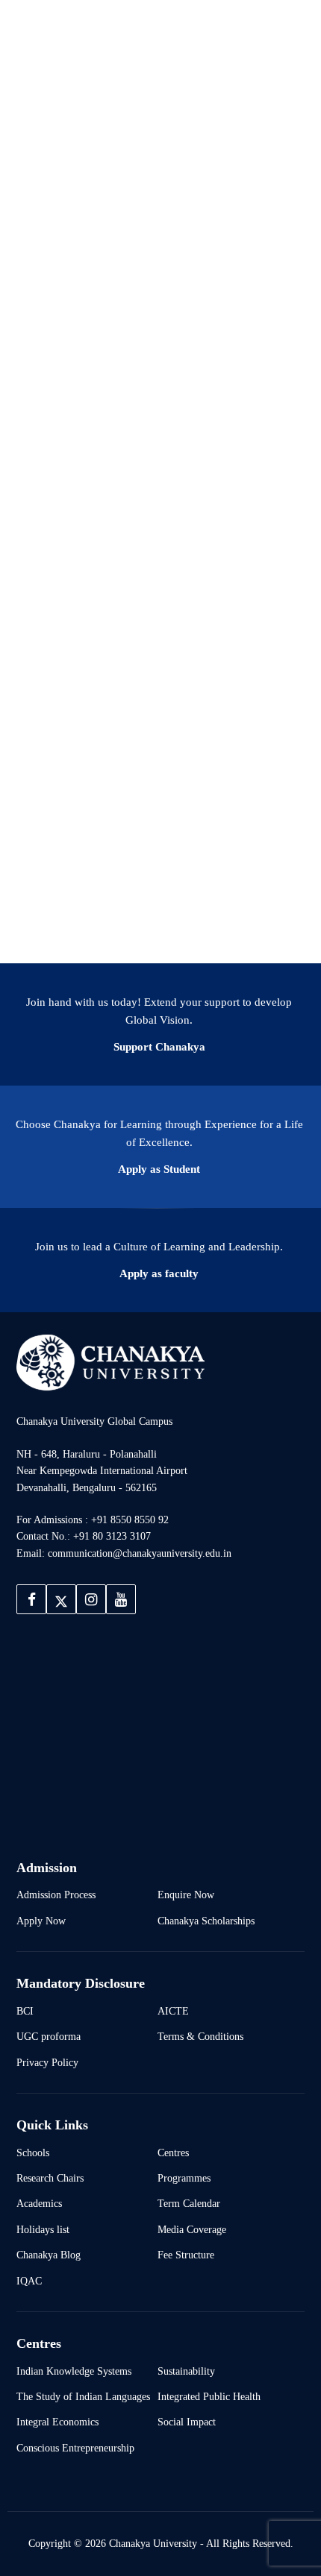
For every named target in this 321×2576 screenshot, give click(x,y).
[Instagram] (91, 1599)
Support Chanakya (159, 1047)
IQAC (29, 2281)
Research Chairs (50, 2178)
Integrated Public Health (209, 2396)
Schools (33, 2153)
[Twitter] (61, 1599)
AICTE (173, 2011)
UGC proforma (49, 2036)
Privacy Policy (47, 2062)
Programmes (184, 2178)
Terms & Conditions (200, 2036)
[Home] (110, 1362)
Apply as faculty (159, 1273)
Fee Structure (186, 2255)
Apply (272, 31)
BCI (25, 2011)
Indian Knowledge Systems (74, 2371)
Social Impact (187, 2422)
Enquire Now (186, 1895)
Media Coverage (192, 2229)
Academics (39, 2203)
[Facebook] (31, 1599)
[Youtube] (121, 1599)
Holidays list (43, 2229)
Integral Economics (57, 2422)
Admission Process (56, 1895)
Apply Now (41, 1921)
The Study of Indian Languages (83, 2396)
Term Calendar (189, 2203)
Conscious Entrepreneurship (75, 2448)
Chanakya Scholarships (206, 1921)
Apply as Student (159, 1169)
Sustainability (186, 2371)
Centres (173, 2153)
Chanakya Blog (49, 2255)
